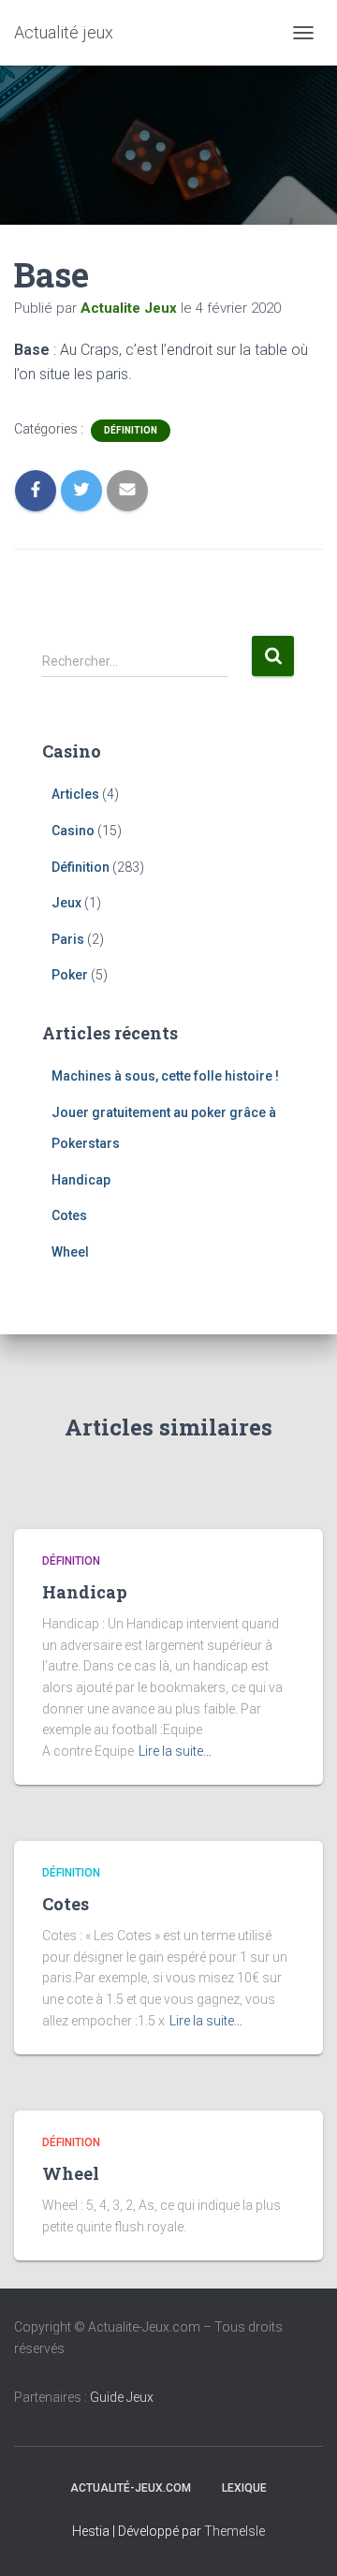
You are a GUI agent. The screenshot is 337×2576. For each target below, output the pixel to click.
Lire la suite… (175, 1751)
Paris (68, 939)
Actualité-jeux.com (131, 2488)
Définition (131, 430)
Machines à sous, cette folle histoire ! (165, 1076)
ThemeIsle (234, 2531)
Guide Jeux (122, 2397)
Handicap (81, 1180)
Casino (73, 831)
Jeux (66, 903)
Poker (70, 975)
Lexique (244, 2488)
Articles (75, 794)
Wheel (70, 1252)
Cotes (69, 1215)
